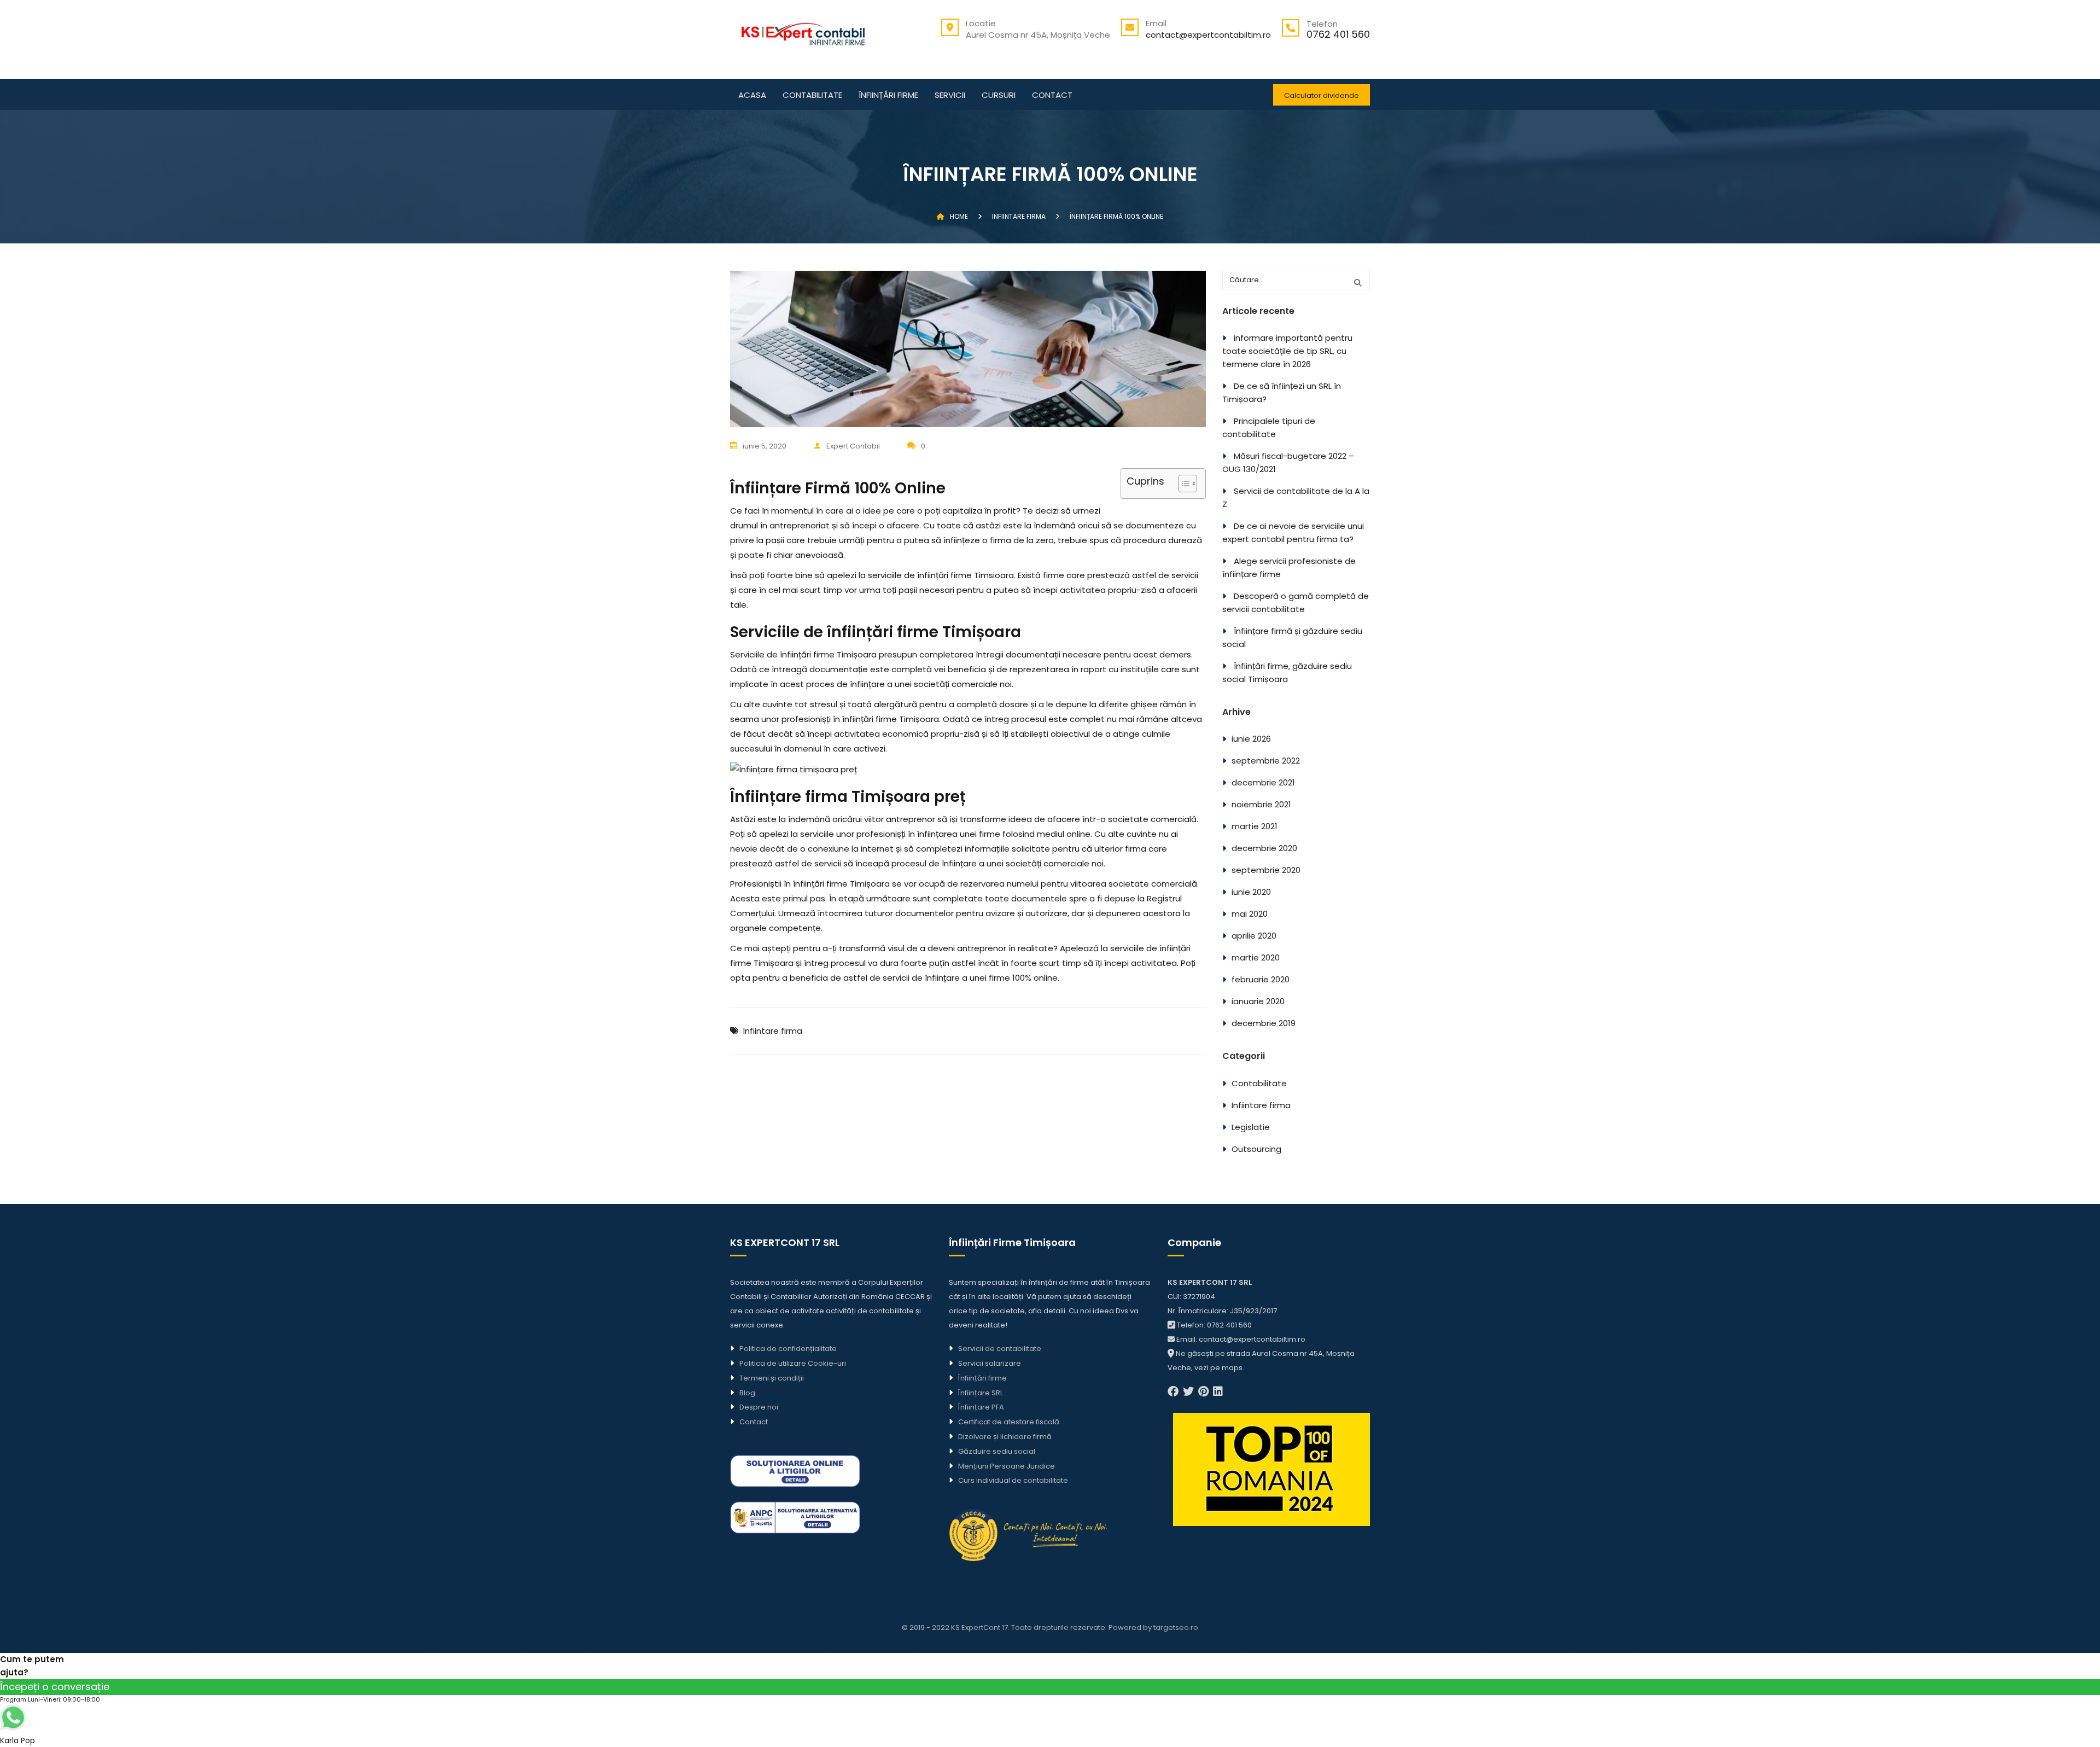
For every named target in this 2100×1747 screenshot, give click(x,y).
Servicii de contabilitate (1000, 1349)
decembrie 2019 (1264, 1023)
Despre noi (759, 1407)
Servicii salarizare (990, 1363)
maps (1232, 1368)
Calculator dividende (1322, 95)
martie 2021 (1255, 826)
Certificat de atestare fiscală (1009, 1422)
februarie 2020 (1261, 979)
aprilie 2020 (1254, 936)
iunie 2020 (1251, 892)
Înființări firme (888, 96)
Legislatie (1251, 1127)
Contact (1052, 96)
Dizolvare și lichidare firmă (1005, 1437)
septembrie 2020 (1266, 870)
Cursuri (999, 96)
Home (959, 216)
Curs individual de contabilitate (1013, 1480)
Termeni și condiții (772, 1378)
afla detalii (1047, 1311)
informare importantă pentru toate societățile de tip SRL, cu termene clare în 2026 (1287, 351)
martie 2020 (1256, 957)
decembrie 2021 (1263, 782)
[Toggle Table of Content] (1182, 484)
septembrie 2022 (1266, 761)
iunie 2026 (1251, 739)
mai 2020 (1250, 914)
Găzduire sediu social (997, 1451)
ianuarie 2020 (1258, 1001)
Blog (747, 1393)
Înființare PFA (981, 1407)
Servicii (950, 96)
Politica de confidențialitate (788, 1349)
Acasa (752, 96)
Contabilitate (812, 96)
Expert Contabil (853, 446)
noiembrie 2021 (1261, 804)
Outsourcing (1256, 1149)
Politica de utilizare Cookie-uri (793, 1363)
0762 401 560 (1338, 34)
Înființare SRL (981, 1393)
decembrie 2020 (1264, 848)
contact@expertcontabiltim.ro (1208, 35)
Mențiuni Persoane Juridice (1007, 1466)
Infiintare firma (773, 1031)
